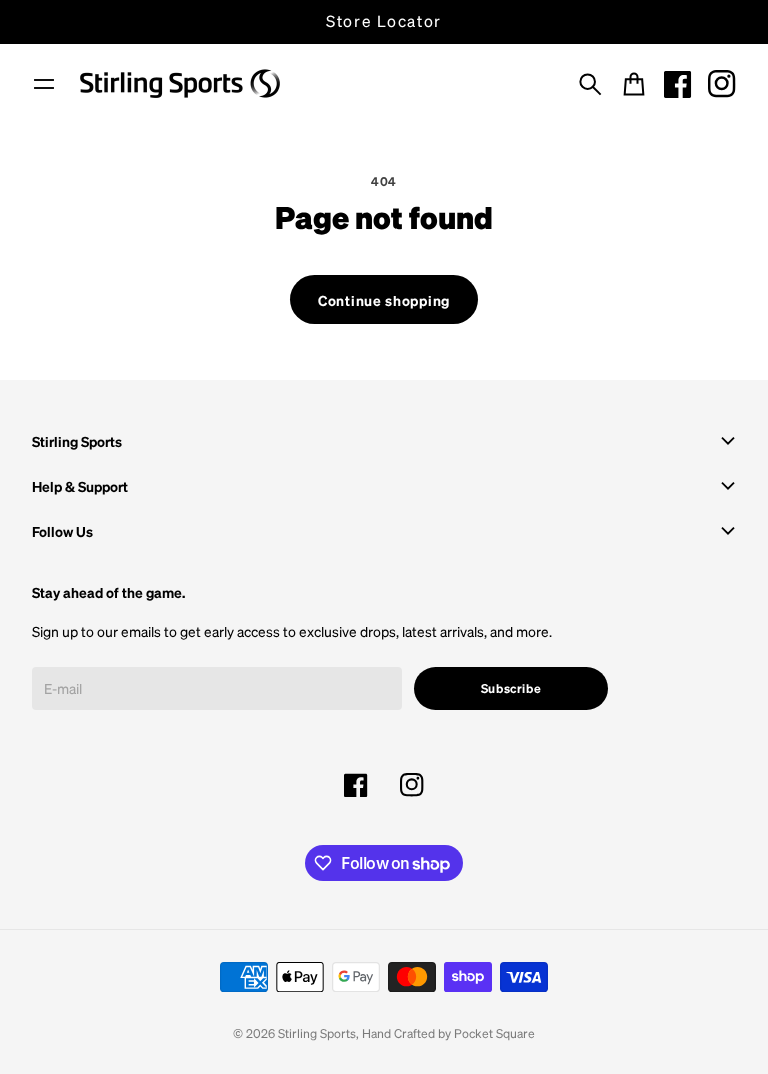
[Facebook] (678, 84)
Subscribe (511, 688)
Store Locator (383, 21)
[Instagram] (722, 84)
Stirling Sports (317, 1033)
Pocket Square (494, 1033)
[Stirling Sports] (180, 83)
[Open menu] (44, 84)
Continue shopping (384, 300)
